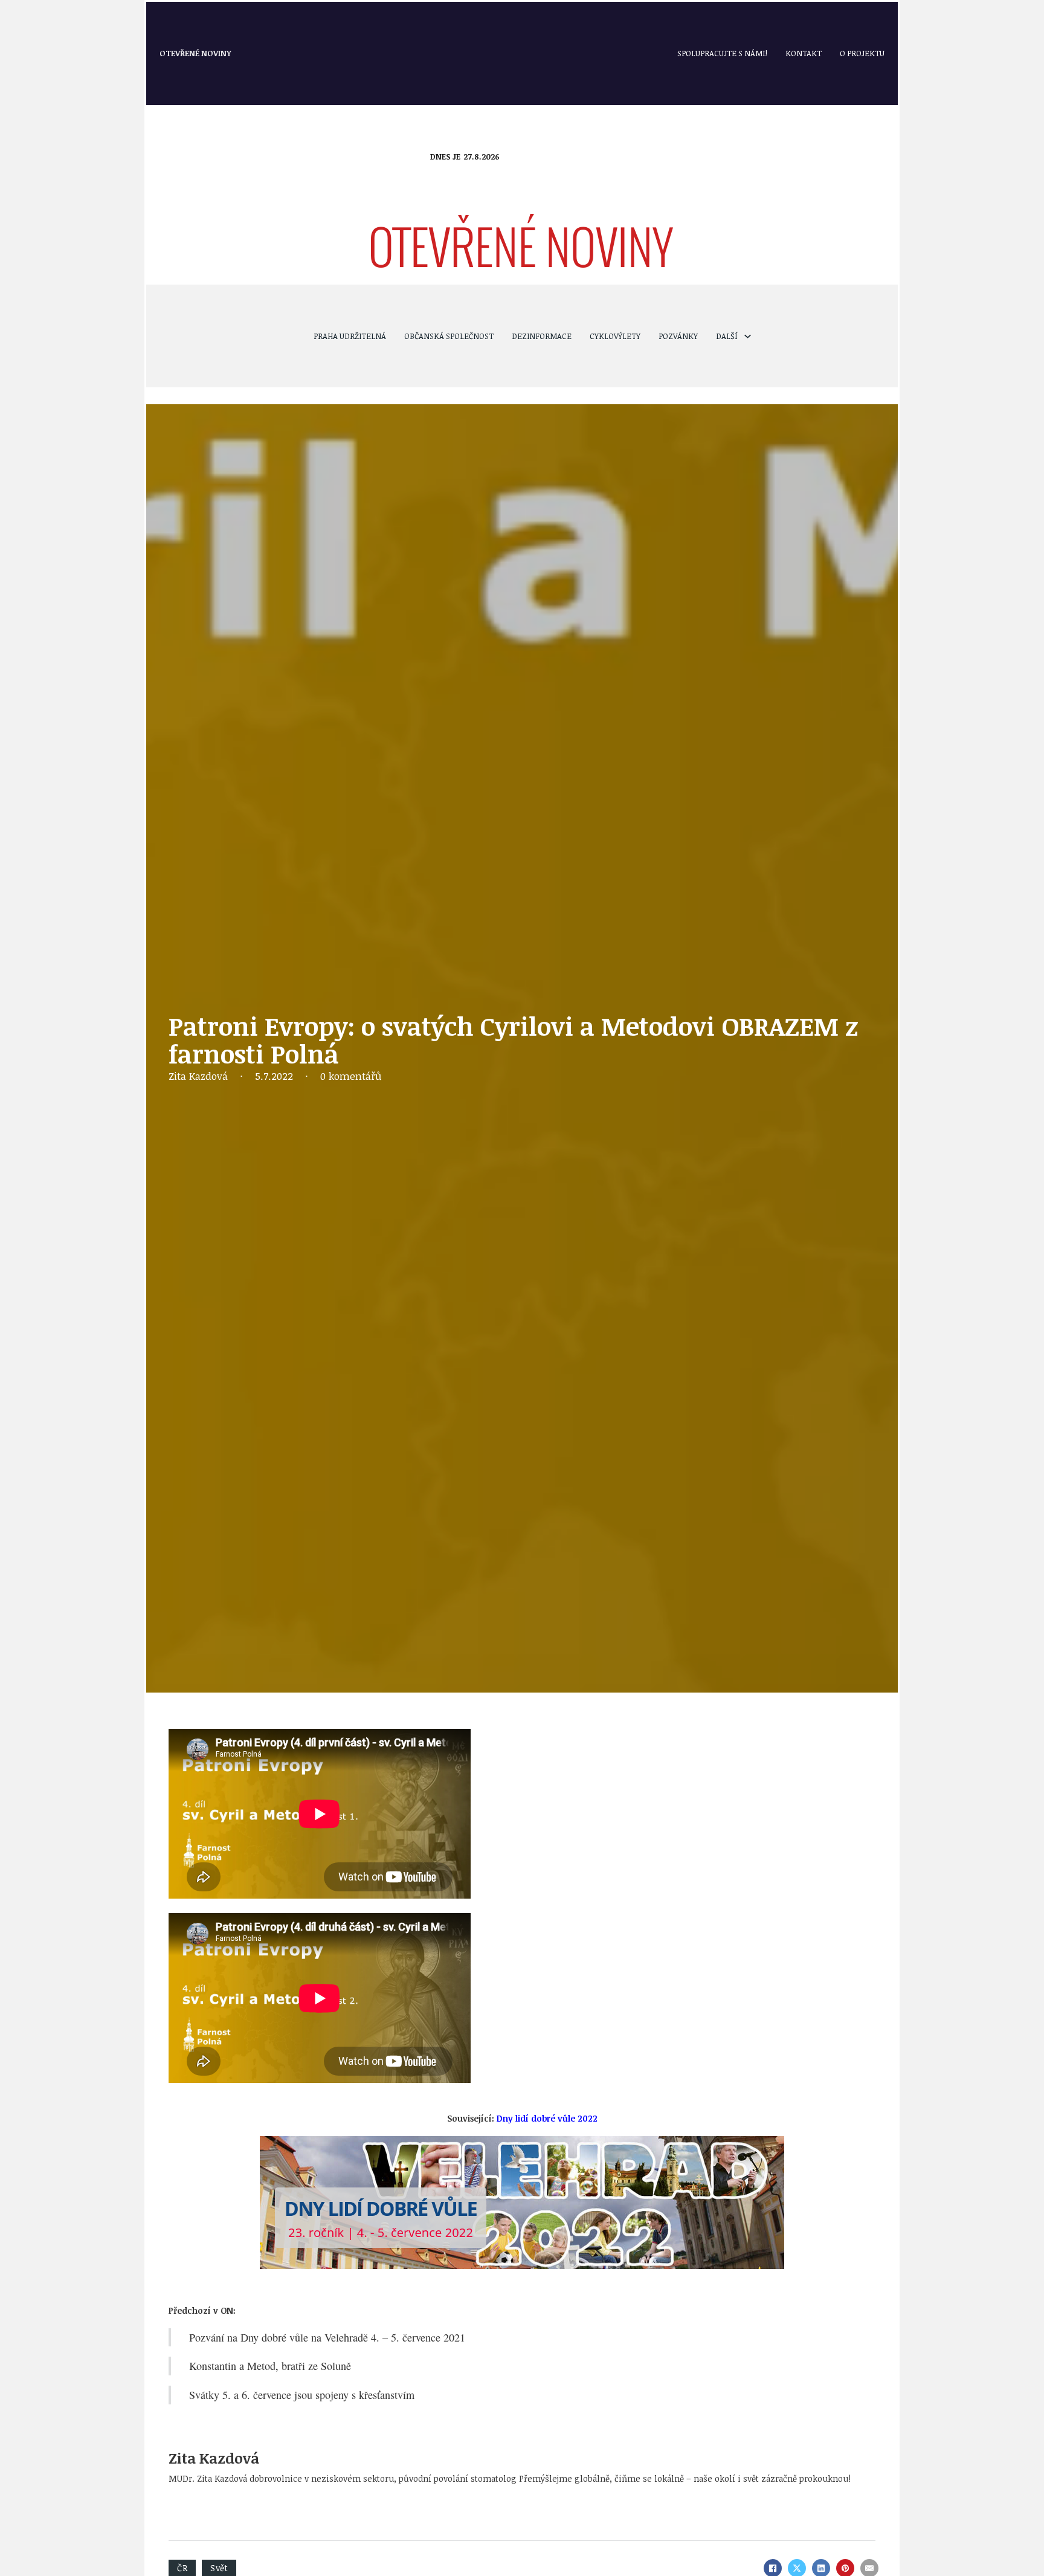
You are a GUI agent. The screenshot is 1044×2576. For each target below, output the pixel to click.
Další (727, 336)
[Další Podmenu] (748, 336)
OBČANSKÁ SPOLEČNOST (449, 336)
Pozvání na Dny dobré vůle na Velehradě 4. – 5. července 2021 (327, 2337)
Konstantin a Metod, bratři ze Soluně (270, 2366)
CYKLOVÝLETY (615, 336)
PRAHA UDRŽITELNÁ (350, 336)
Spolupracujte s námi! (722, 53)
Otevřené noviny (195, 53)
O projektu (862, 53)
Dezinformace (542, 336)
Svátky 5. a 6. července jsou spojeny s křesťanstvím (302, 2395)
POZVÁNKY (678, 336)
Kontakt (804, 53)
